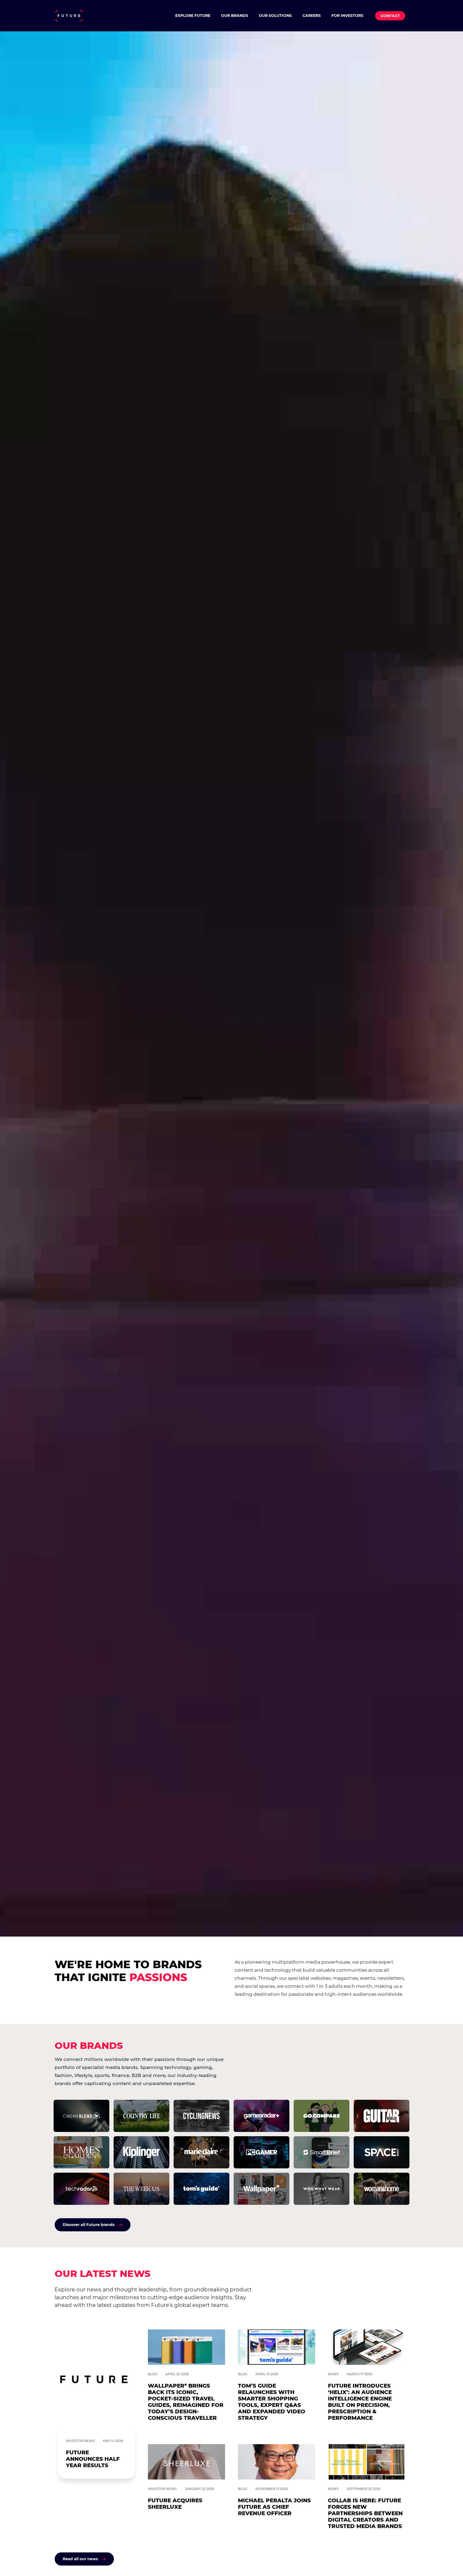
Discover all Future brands (89, 2225)
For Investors (347, 16)
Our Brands (235, 16)
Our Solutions (275, 16)
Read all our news (80, 2559)
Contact (390, 16)
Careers (312, 16)
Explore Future (193, 16)
